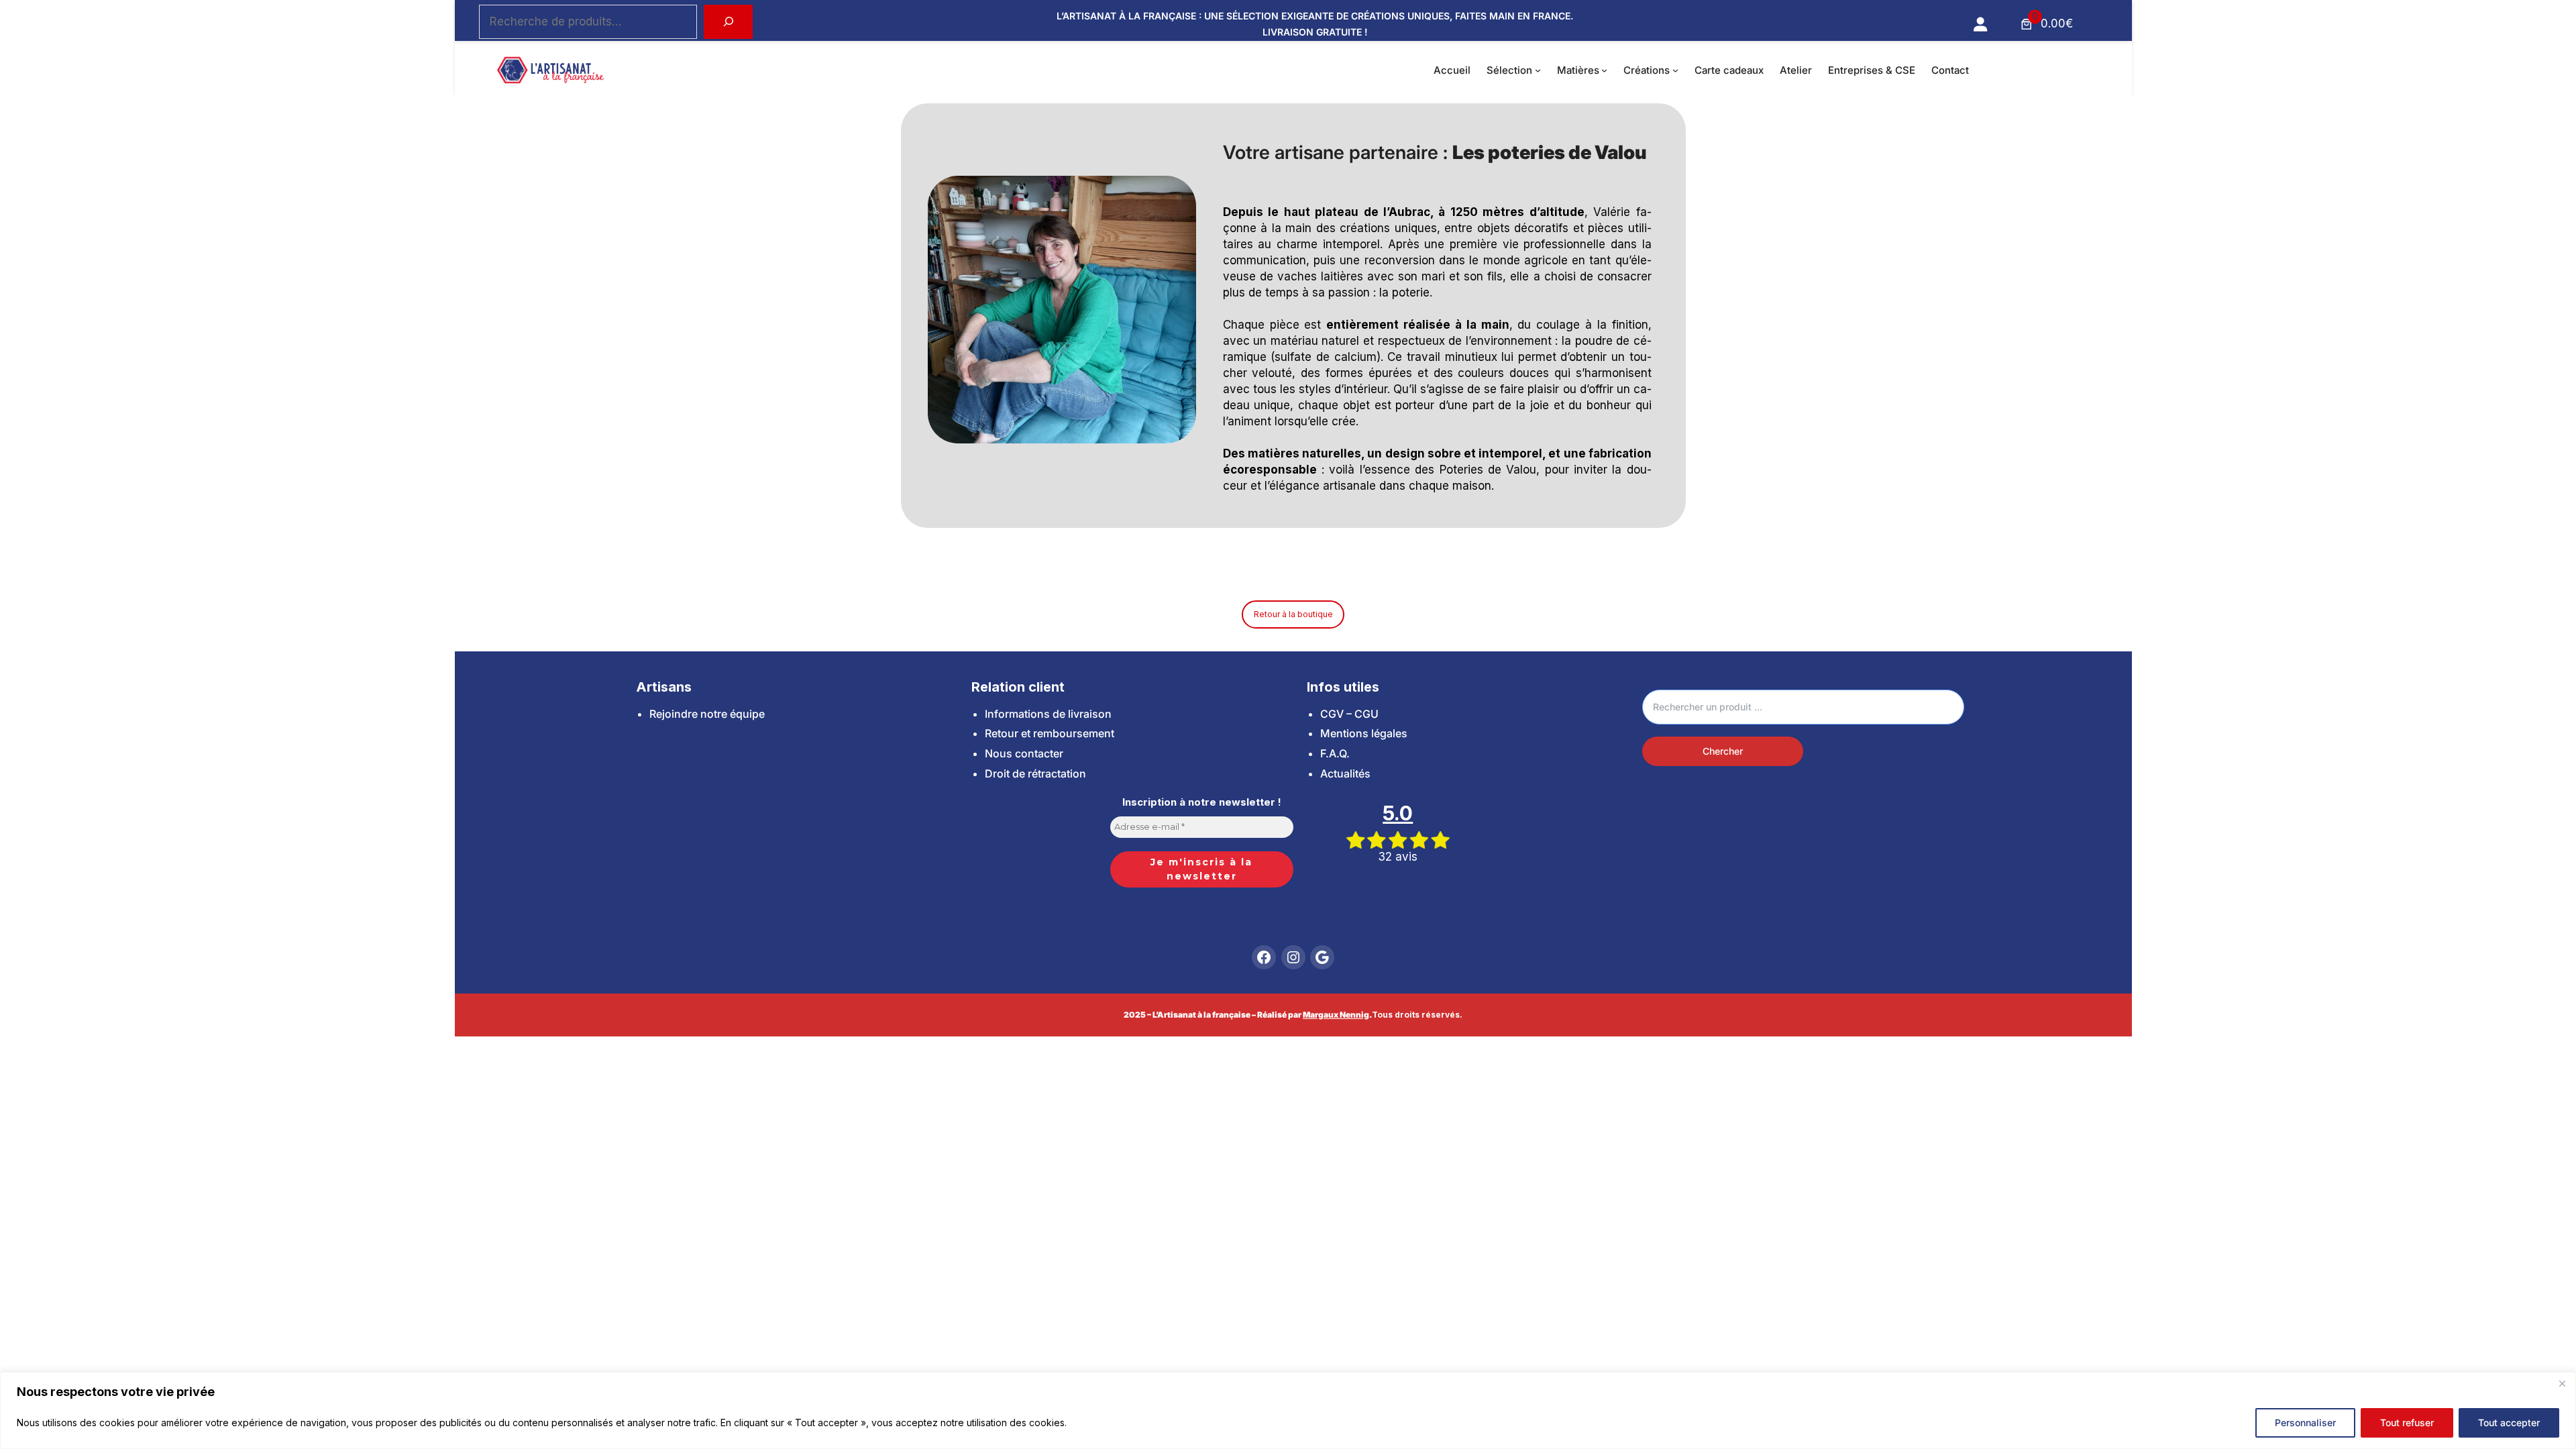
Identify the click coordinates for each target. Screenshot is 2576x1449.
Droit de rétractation (1035, 773)
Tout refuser (2407, 1423)
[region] (1288, 1410)
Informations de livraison (1048, 714)
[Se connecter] (1980, 24)
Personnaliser (2305, 1423)
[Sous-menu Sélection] (1538, 70)
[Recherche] (728, 22)
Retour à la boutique (1293, 614)
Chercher (1723, 751)
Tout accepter (2509, 1423)
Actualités (1345, 773)
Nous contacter (1024, 753)
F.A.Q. (1335, 753)
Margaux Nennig (1336, 1015)
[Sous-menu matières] (1604, 70)
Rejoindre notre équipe (707, 714)
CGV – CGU (1349, 714)
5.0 (1398, 813)
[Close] (2562, 1383)
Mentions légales (1364, 733)
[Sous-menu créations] (1675, 70)
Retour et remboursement (1050, 733)
